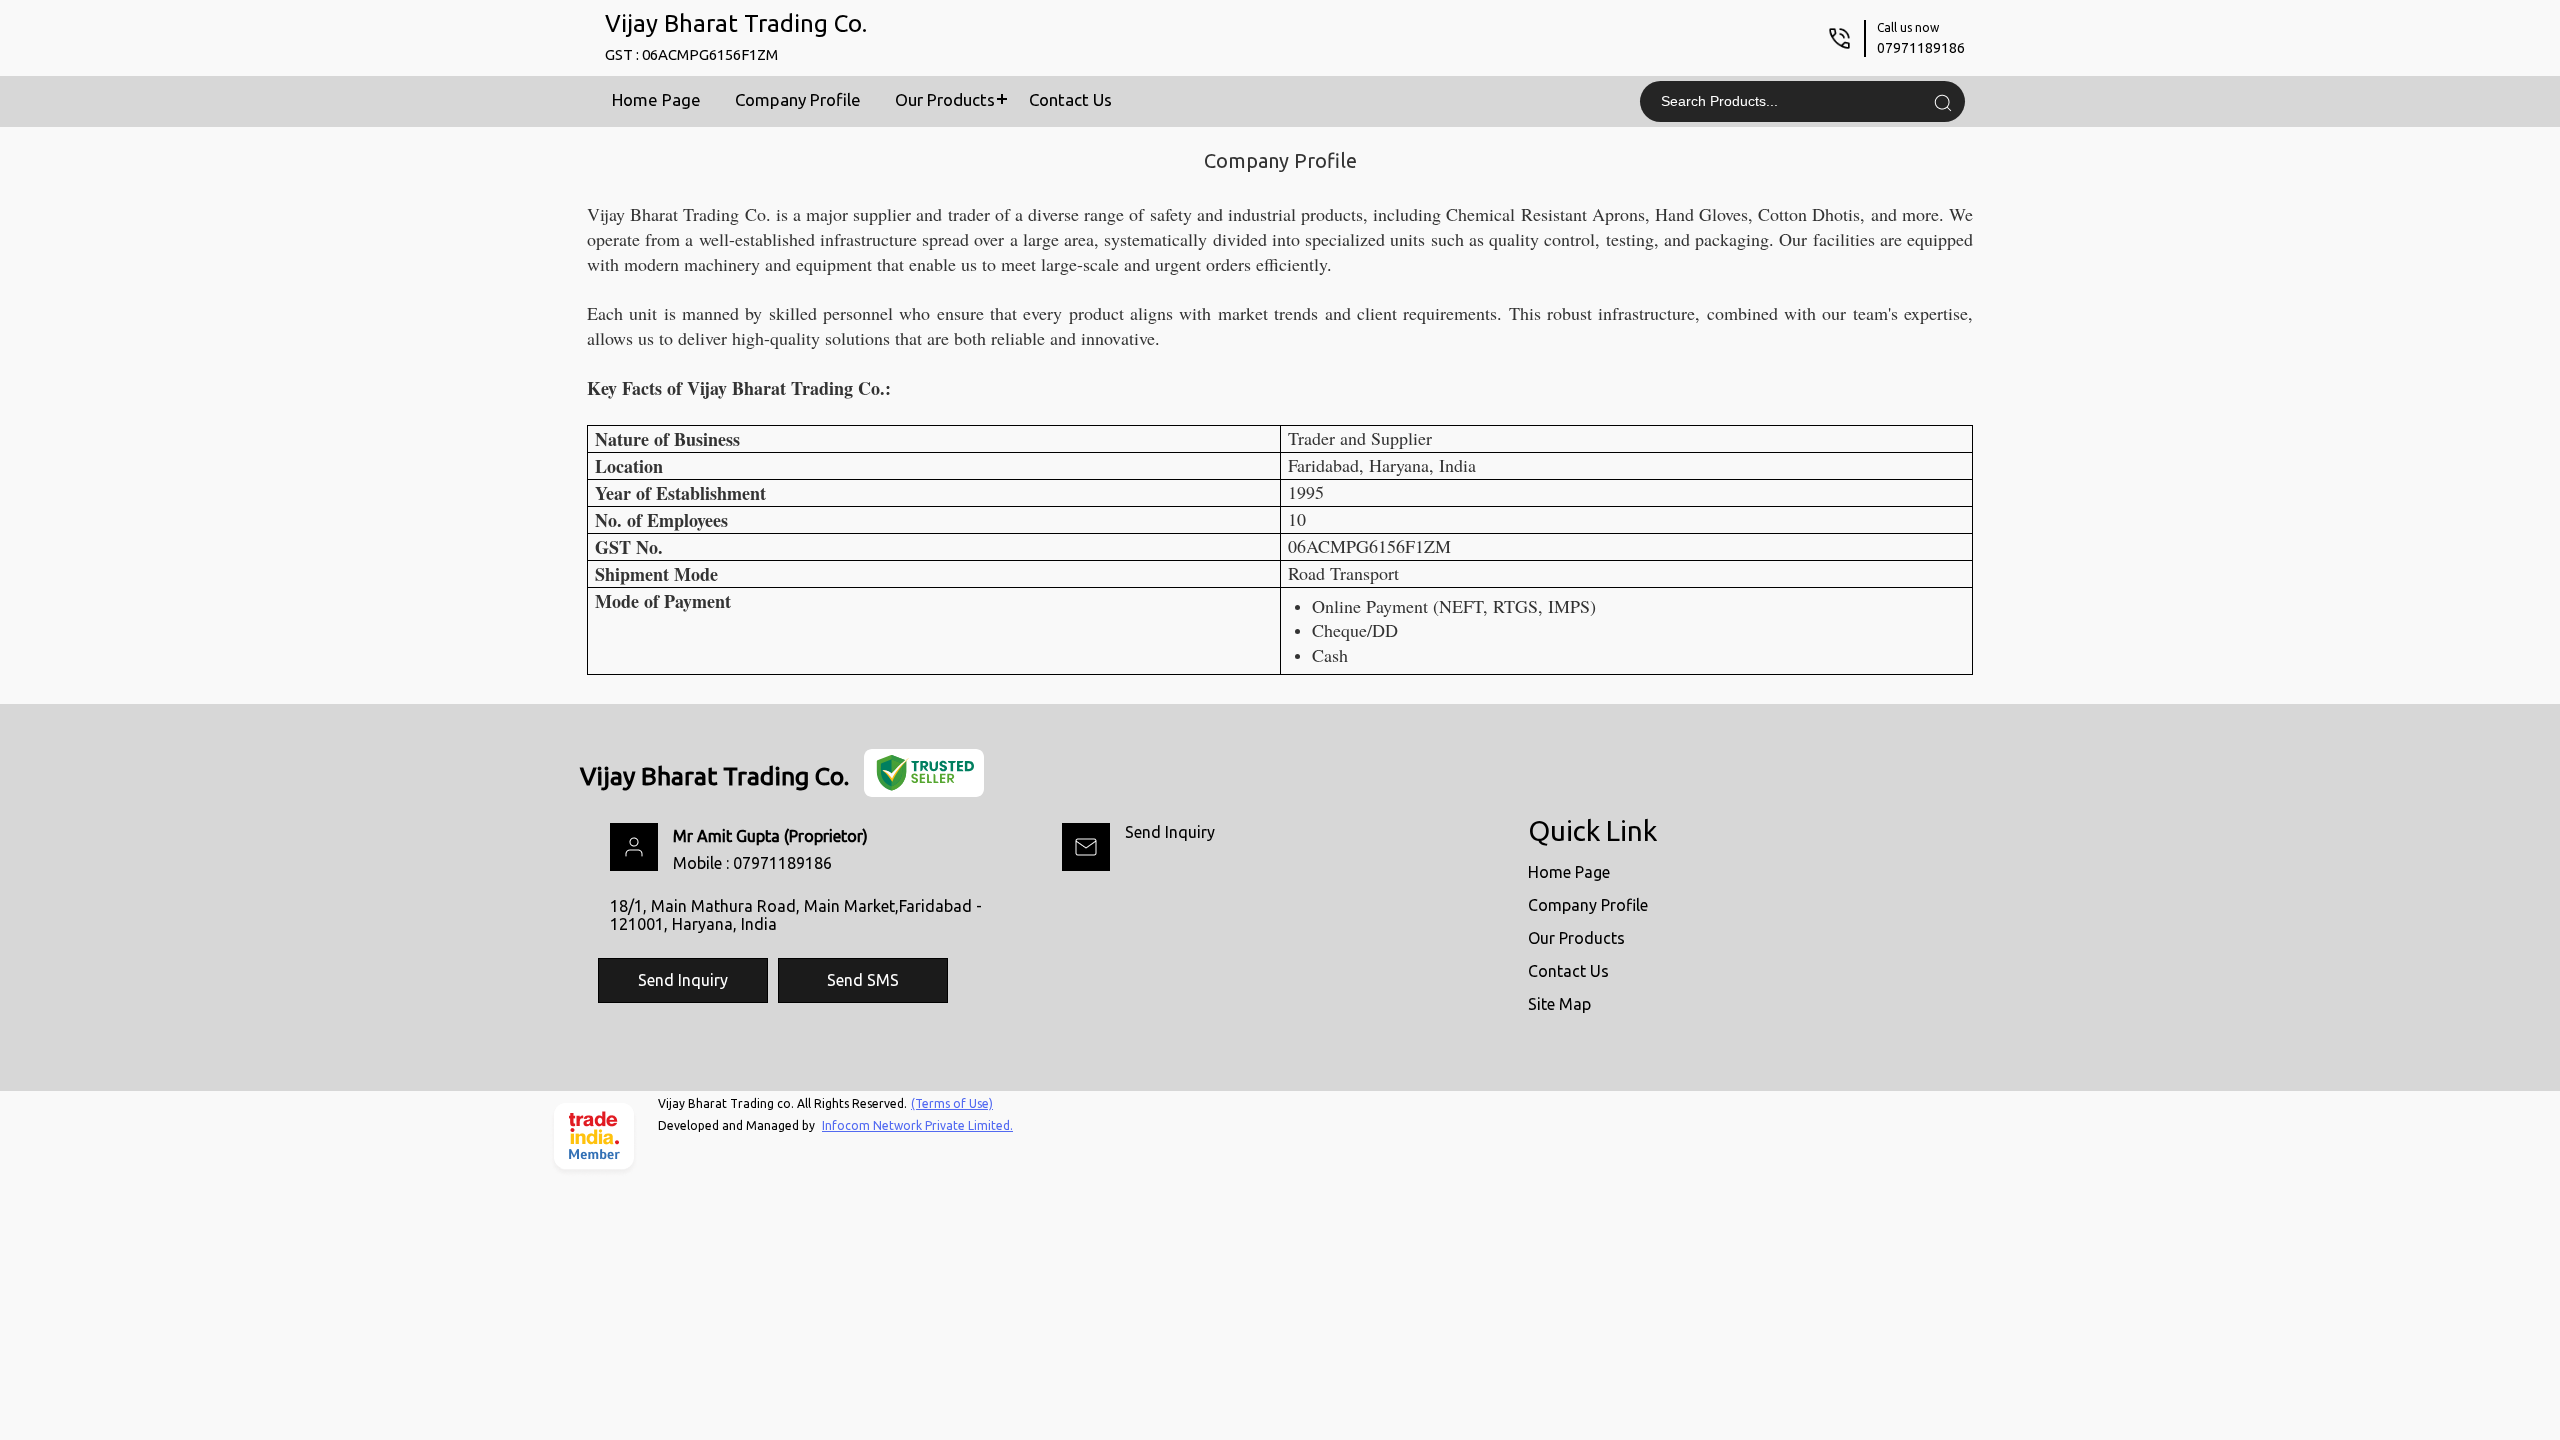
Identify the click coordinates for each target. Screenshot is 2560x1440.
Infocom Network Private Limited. (917, 1125)
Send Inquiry (1170, 832)
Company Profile (798, 99)
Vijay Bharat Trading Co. (736, 36)
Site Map (1559, 1004)
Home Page (656, 99)
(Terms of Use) (952, 1103)
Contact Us (1070, 99)
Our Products (945, 99)
